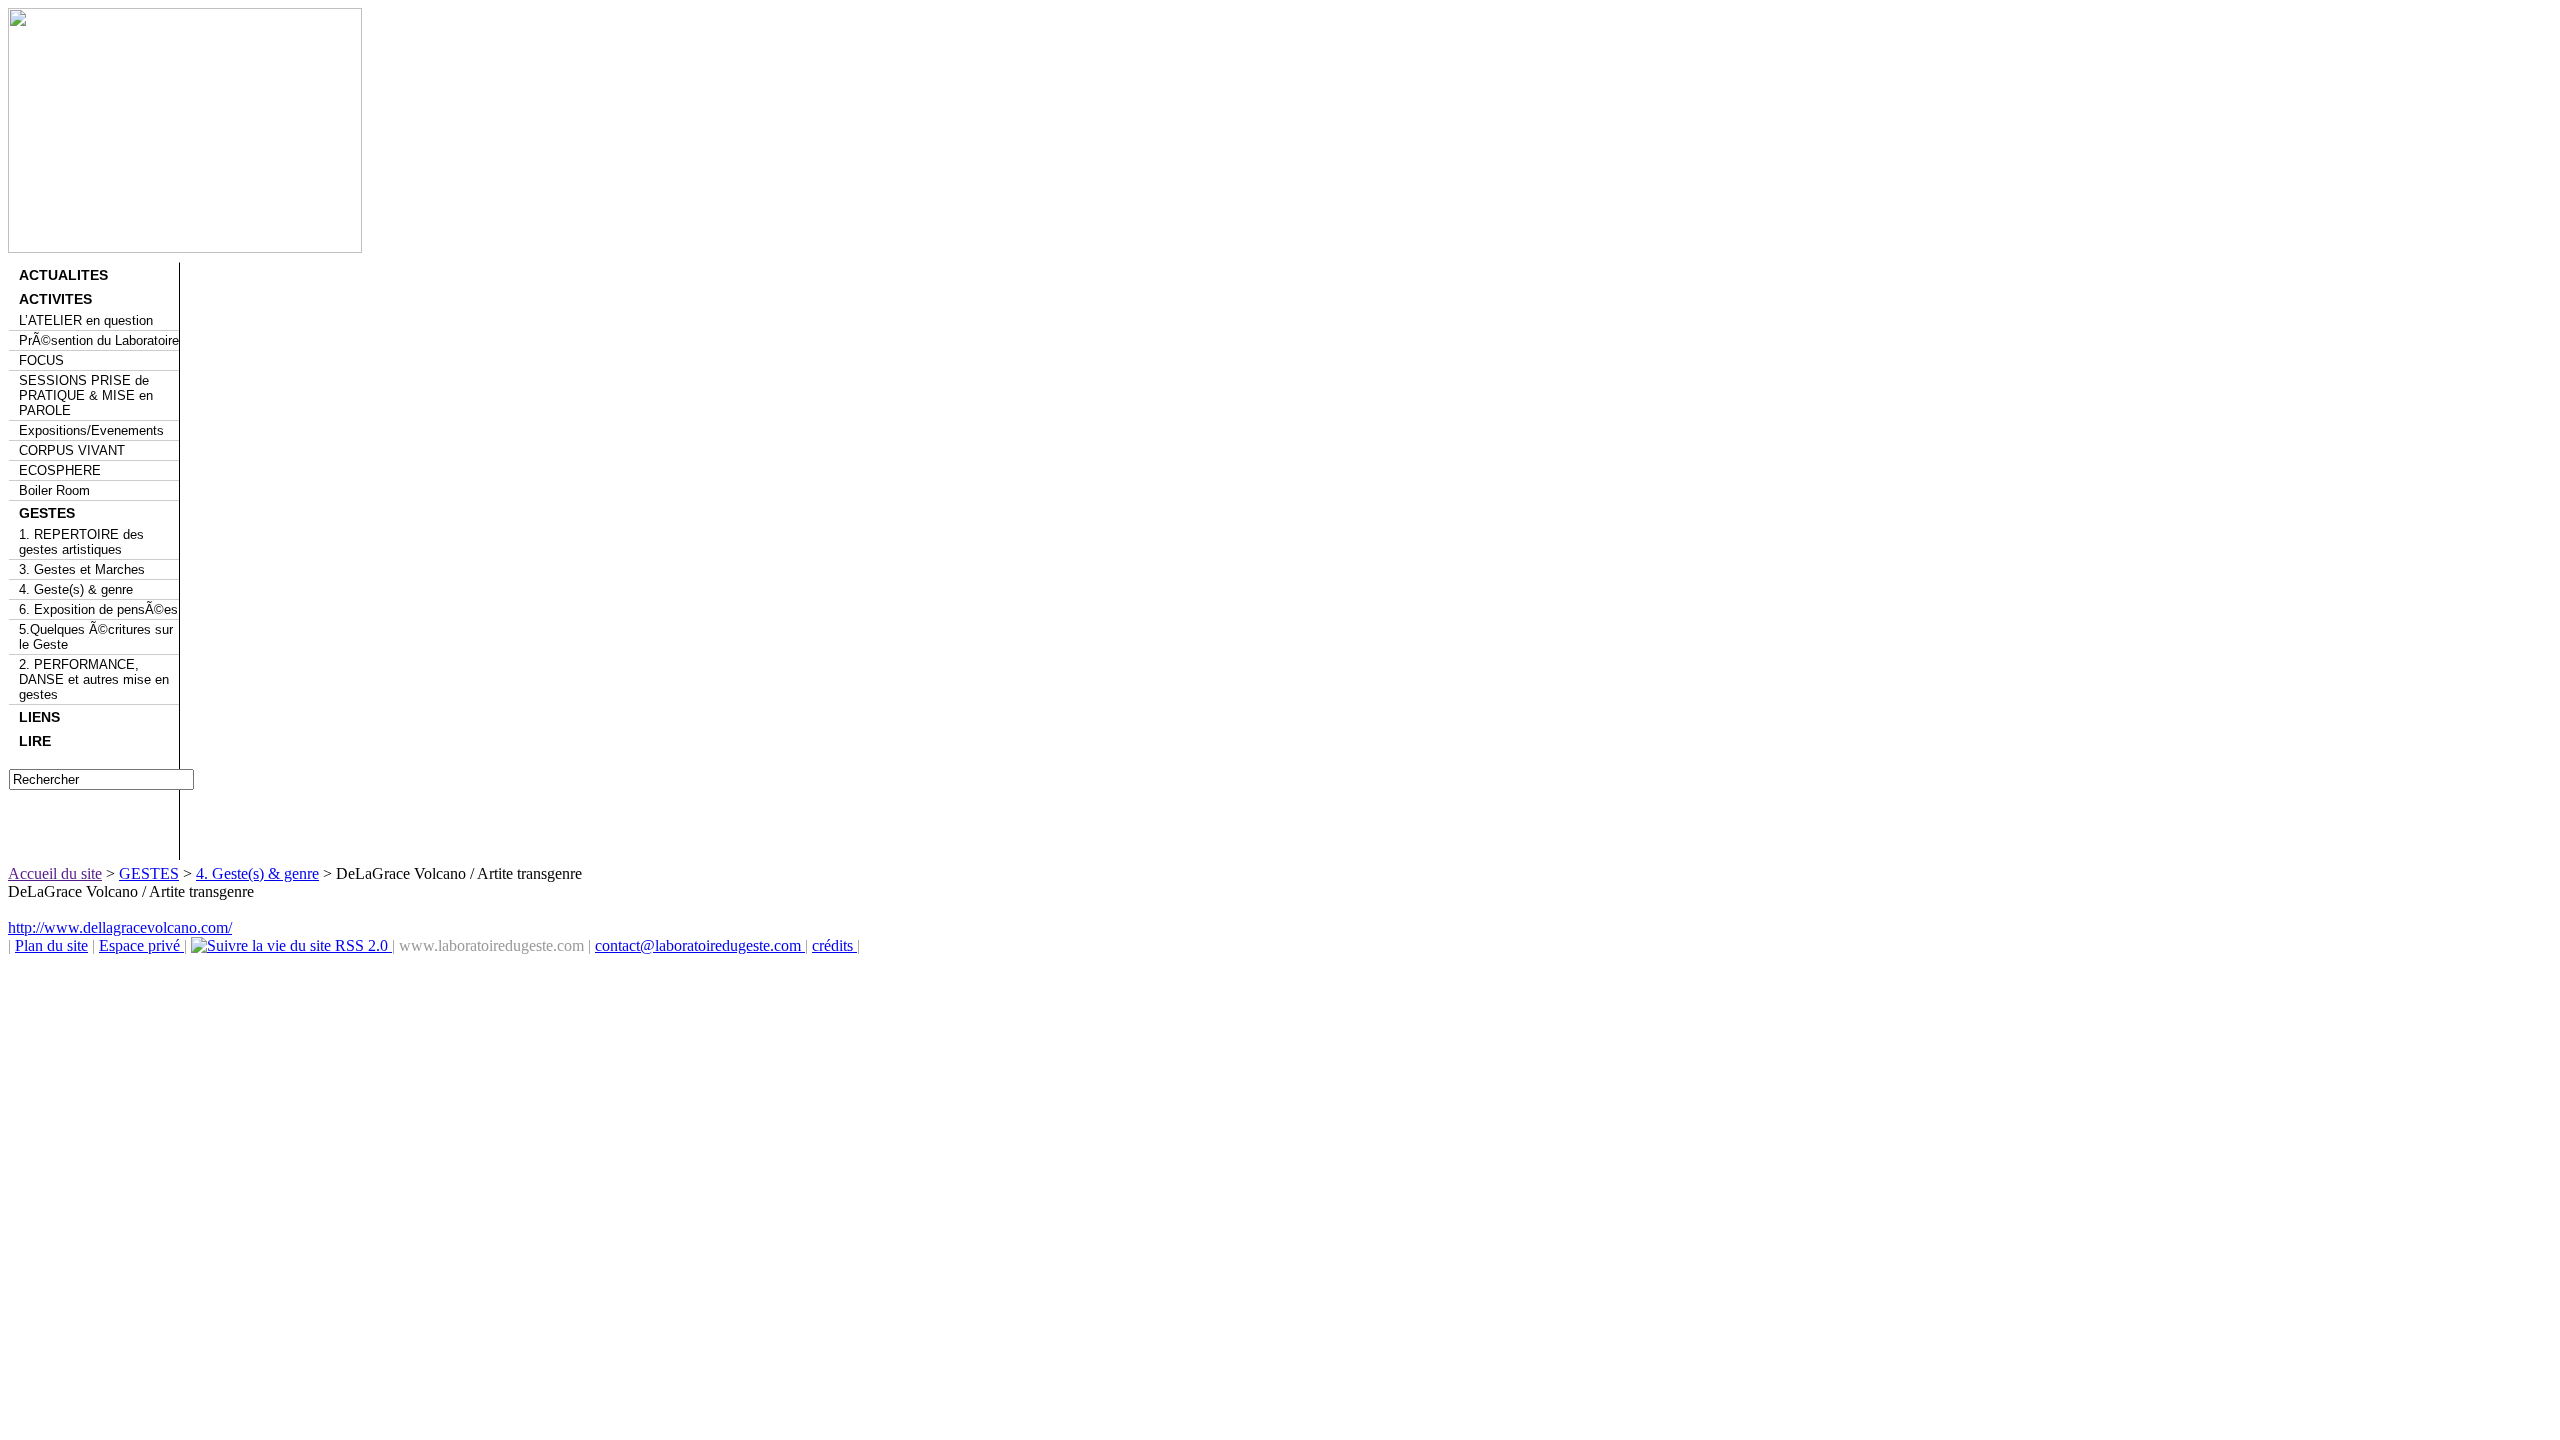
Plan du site (51, 945)
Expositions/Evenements (91, 430)
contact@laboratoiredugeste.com (700, 945)
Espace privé (141, 945)
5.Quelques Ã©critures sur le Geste (96, 637)
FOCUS (41, 360)
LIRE (35, 741)
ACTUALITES (63, 275)
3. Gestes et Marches (82, 569)
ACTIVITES (55, 299)
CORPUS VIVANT (72, 450)
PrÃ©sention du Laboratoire (99, 340)
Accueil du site (55, 873)
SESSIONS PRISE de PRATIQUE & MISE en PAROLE (86, 395)
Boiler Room (54, 490)
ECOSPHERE (60, 470)
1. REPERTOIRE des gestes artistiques (81, 542)
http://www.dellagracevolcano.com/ (120, 927)
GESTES (47, 513)
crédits (834, 945)
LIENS (39, 717)
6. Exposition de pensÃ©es (98, 609)
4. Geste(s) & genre (76, 589)
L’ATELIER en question (86, 320)
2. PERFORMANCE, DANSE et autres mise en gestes (94, 679)
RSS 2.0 (361, 945)
